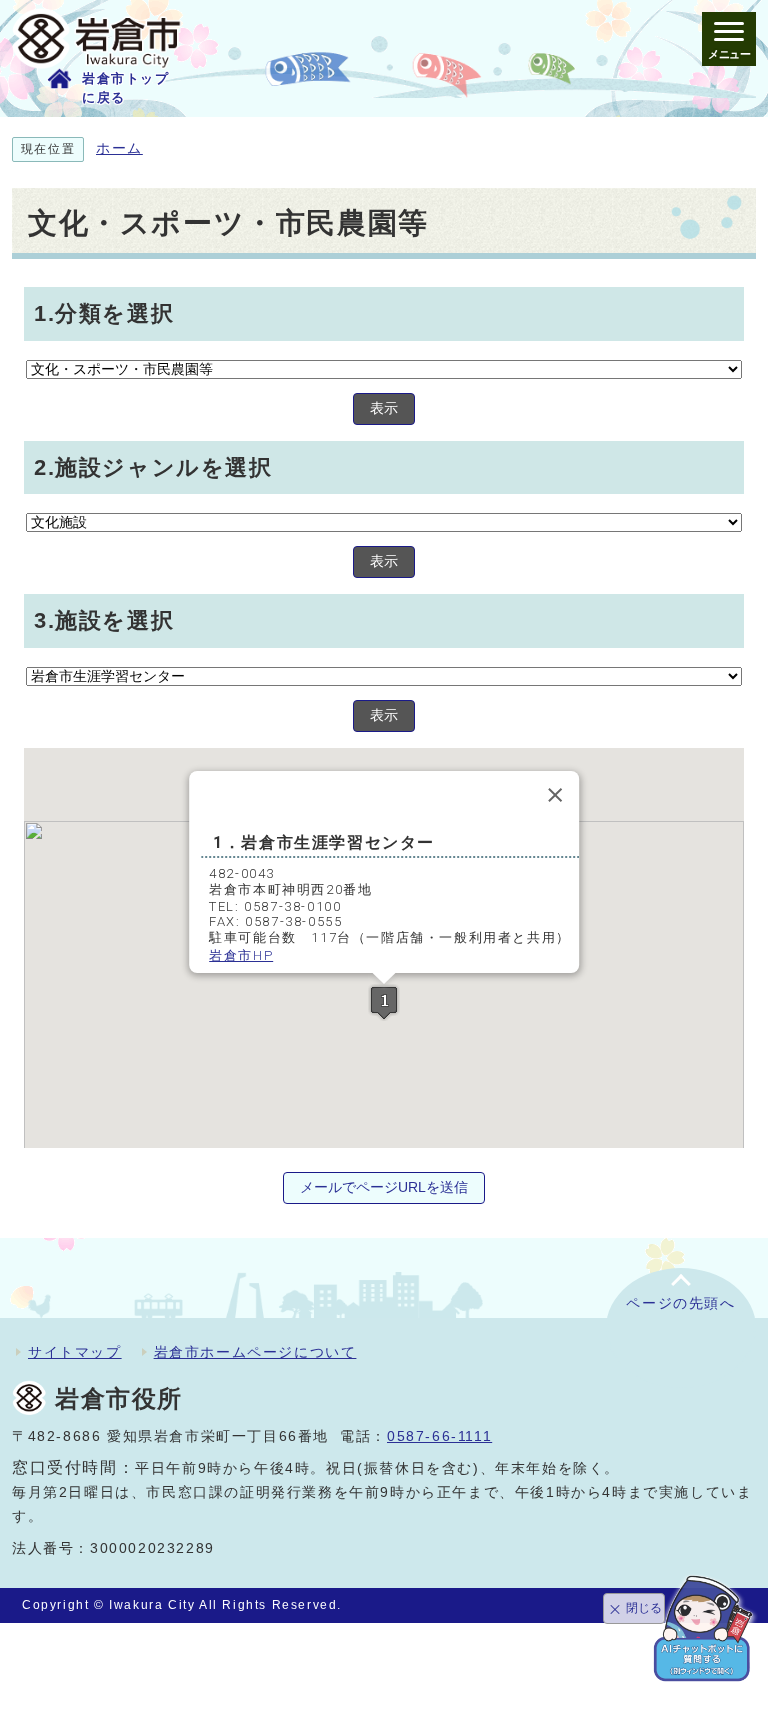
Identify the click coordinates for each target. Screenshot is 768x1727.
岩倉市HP (241, 955)
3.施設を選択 (104, 620)
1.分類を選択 (104, 313)
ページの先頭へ (680, 1303)
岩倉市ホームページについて (255, 1352)
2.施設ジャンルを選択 (153, 467)
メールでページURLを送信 (384, 1187)
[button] (384, 1002)
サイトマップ (75, 1352)
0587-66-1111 (439, 1436)
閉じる (644, 1608)
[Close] (555, 795)
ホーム (119, 148)
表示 (384, 408)
